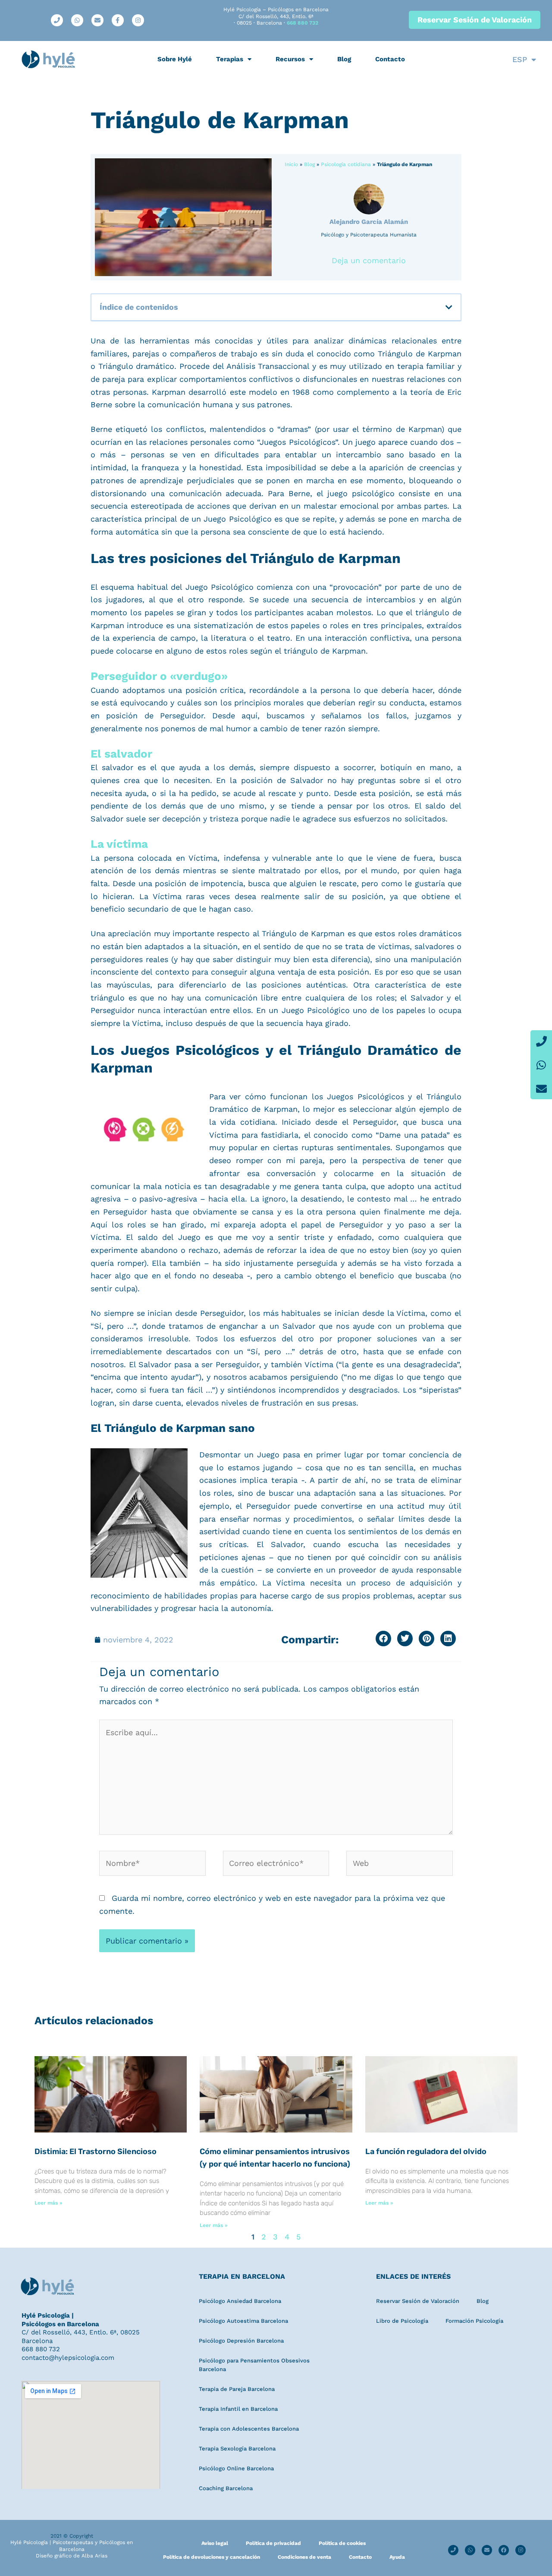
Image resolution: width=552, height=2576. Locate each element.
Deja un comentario (369, 260)
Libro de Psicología (402, 2321)
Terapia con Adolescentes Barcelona (249, 2429)
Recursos (290, 59)
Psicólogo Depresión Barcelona (241, 2341)
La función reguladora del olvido (426, 2151)
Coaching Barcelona (226, 2488)
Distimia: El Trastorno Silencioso (96, 2151)
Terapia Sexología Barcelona (237, 2449)
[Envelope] (541, 1088)
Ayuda (397, 2557)
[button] (449, 307)
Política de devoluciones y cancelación (212, 2557)
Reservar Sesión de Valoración (418, 2301)
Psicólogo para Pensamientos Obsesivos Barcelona (254, 2365)
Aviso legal (215, 2543)
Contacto (390, 59)
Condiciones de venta (304, 2557)
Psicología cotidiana (346, 164)
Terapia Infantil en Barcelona (238, 2409)
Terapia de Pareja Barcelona (237, 2389)
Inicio (291, 164)
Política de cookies (342, 2543)
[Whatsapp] (541, 1065)
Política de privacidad (273, 2543)
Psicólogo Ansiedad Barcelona (240, 2301)
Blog (344, 59)
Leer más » (49, 2203)
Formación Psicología (474, 2321)
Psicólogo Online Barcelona (236, 2468)
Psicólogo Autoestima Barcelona (243, 2321)
